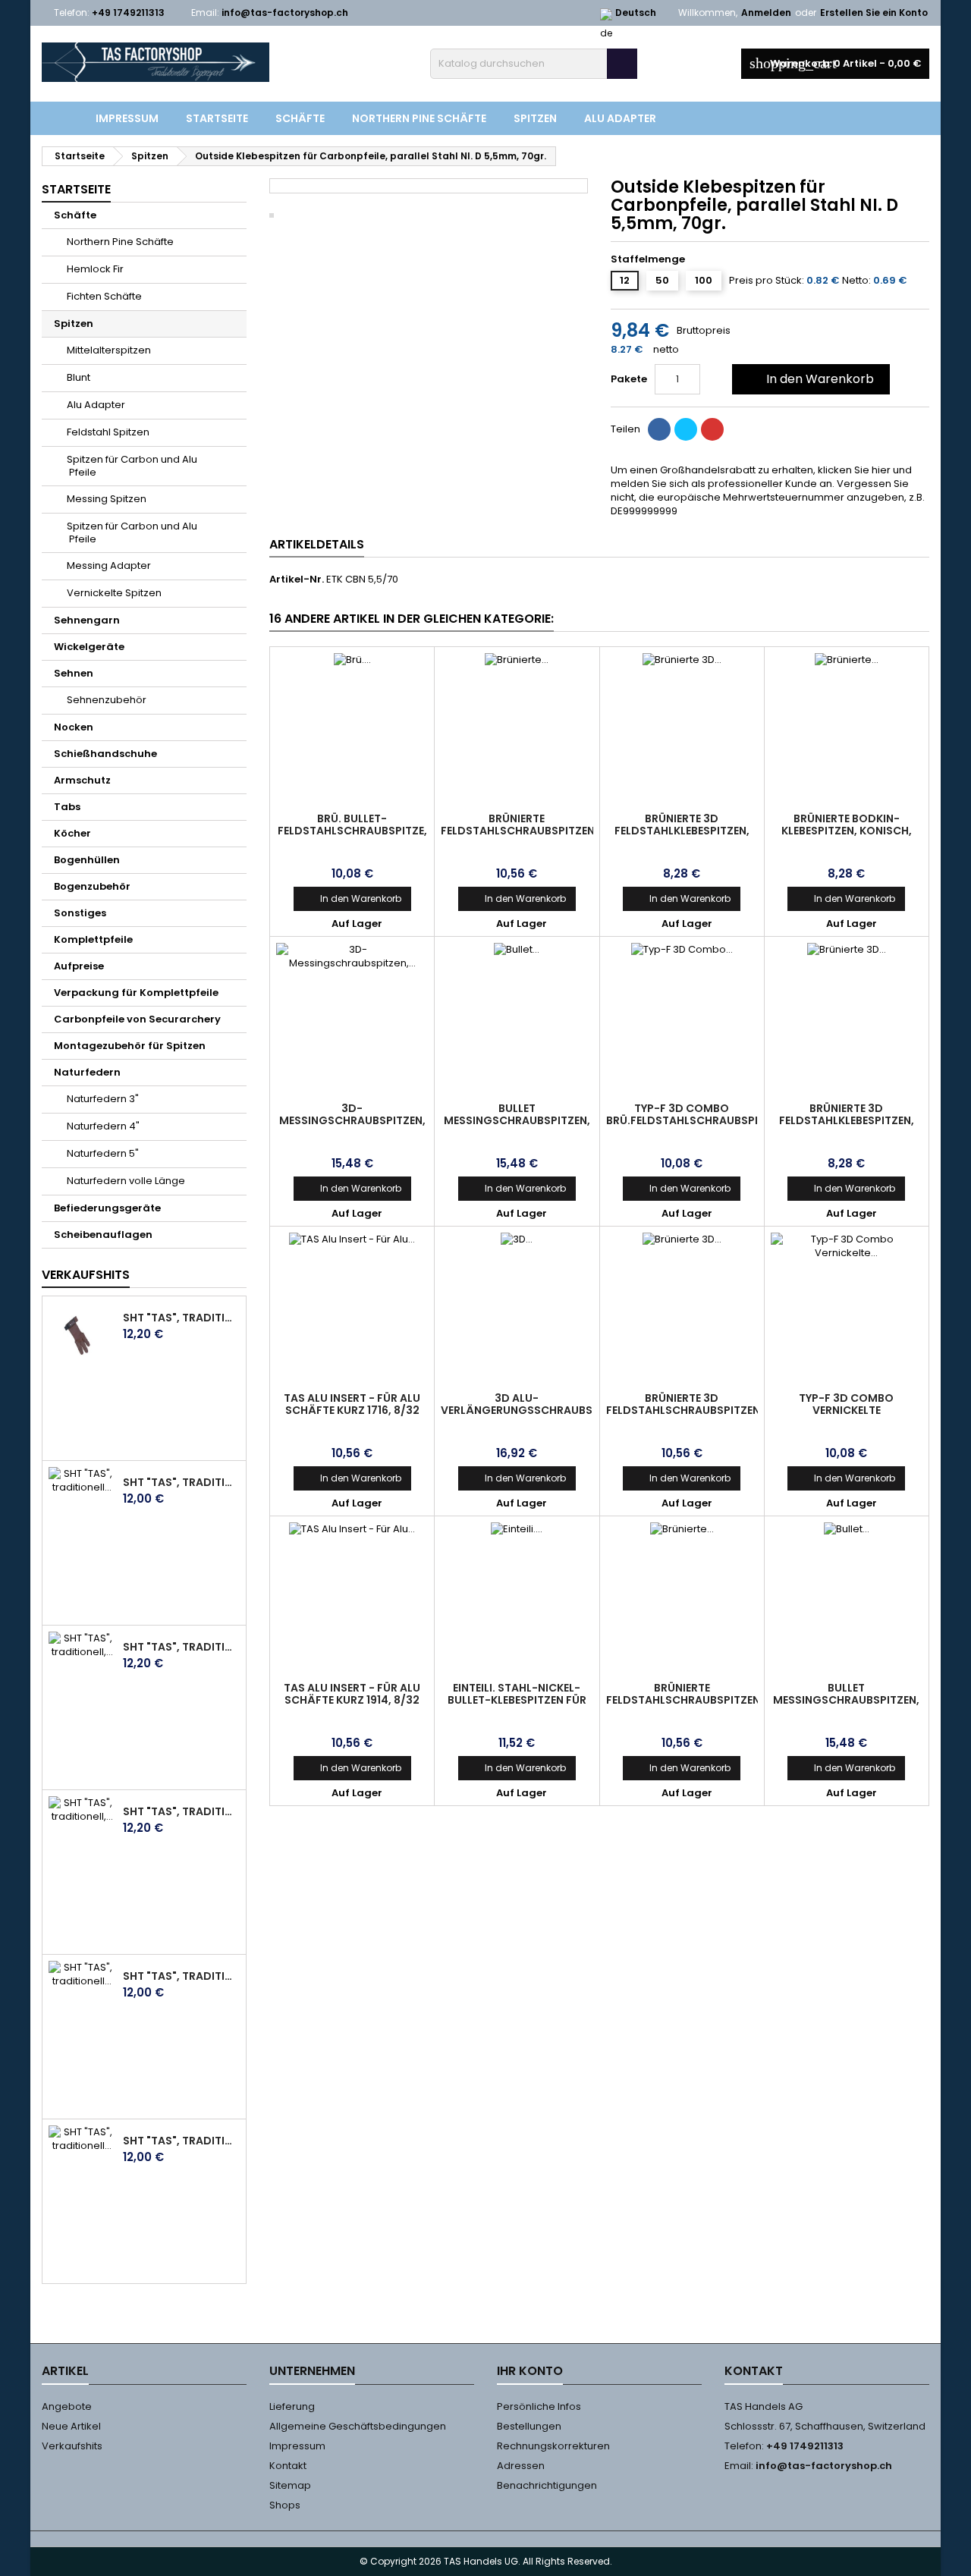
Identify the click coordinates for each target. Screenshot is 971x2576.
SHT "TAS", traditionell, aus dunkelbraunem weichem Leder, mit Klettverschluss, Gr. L (181, 1647)
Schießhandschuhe (105, 754)
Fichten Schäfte (104, 296)
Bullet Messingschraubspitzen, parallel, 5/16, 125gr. (517, 1120)
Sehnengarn (87, 620)
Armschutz (82, 780)
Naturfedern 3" (103, 1099)
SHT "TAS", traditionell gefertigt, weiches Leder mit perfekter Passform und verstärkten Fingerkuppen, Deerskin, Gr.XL (181, 2141)
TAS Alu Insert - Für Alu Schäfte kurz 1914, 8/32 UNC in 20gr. (352, 1700)
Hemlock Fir (95, 269)
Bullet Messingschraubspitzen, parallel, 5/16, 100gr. (846, 1700)
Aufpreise (79, 966)
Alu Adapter (620, 118)
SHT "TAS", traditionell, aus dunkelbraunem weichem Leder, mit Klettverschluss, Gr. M (181, 1318)
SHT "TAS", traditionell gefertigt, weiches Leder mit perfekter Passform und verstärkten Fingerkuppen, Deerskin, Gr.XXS (181, 1976)
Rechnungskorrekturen (553, 2446)
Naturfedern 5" (103, 1153)
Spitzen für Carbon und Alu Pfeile (132, 466)
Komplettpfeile (93, 939)
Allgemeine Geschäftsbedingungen (358, 2426)
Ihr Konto (530, 2371)
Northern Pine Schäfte (419, 118)
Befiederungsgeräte (107, 1208)
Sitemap (290, 2485)
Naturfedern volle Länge (126, 1181)
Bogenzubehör (92, 886)
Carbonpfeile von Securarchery (137, 1019)
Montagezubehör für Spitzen (130, 1046)
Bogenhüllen (87, 860)
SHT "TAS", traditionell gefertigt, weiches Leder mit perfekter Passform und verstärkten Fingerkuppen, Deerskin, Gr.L (181, 1482)
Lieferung (292, 2406)
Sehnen (74, 673)
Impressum (127, 118)
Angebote (67, 2406)
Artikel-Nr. (297, 580)
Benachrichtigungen (547, 2485)
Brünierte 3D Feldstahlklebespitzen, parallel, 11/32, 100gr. (847, 1120)
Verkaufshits (86, 1275)
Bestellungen (529, 2426)
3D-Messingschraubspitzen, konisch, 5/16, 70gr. (352, 1120)
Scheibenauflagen (103, 1235)
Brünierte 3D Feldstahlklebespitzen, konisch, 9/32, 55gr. (682, 831)
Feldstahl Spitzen (108, 432)
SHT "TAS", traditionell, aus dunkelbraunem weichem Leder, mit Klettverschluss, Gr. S (181, 1811)
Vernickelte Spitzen (114, 593)
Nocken (74, 727)
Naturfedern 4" (103, 1126)
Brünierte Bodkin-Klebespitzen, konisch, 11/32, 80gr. (847, 831)
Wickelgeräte (89, 647)
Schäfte (300, 118)
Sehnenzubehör (107, 700)
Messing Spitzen (107, 499)
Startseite (217, 118)
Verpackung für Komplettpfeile (136, 993)
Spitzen (535, 118)
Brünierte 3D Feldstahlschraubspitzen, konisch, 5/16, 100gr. (685, 1410)
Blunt (79, 377)
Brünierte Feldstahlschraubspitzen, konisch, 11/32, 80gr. (685, 1700)
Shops (285, 2505)
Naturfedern (87, 1072)
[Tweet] (686, 429)
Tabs (67, 807)
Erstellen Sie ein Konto (874, 13)
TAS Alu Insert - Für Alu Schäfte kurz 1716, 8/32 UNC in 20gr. (352, 1410)
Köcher (72, 833)
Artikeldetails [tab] (317, 544)
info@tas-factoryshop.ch (285, 13)
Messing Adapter (109, 565)
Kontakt (288, 2466)
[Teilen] (659, 429)
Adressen (521, 2466)
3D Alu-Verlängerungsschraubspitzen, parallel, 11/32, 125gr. (536, 1410)
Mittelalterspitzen (109, 350)
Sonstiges (80, 913)
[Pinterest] (712, 429)
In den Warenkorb (809, 379)
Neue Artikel (71, 2426)
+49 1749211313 (128, 13)
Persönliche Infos (539, 2406)
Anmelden (766, 13)
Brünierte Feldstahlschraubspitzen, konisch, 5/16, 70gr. (519, 831)
